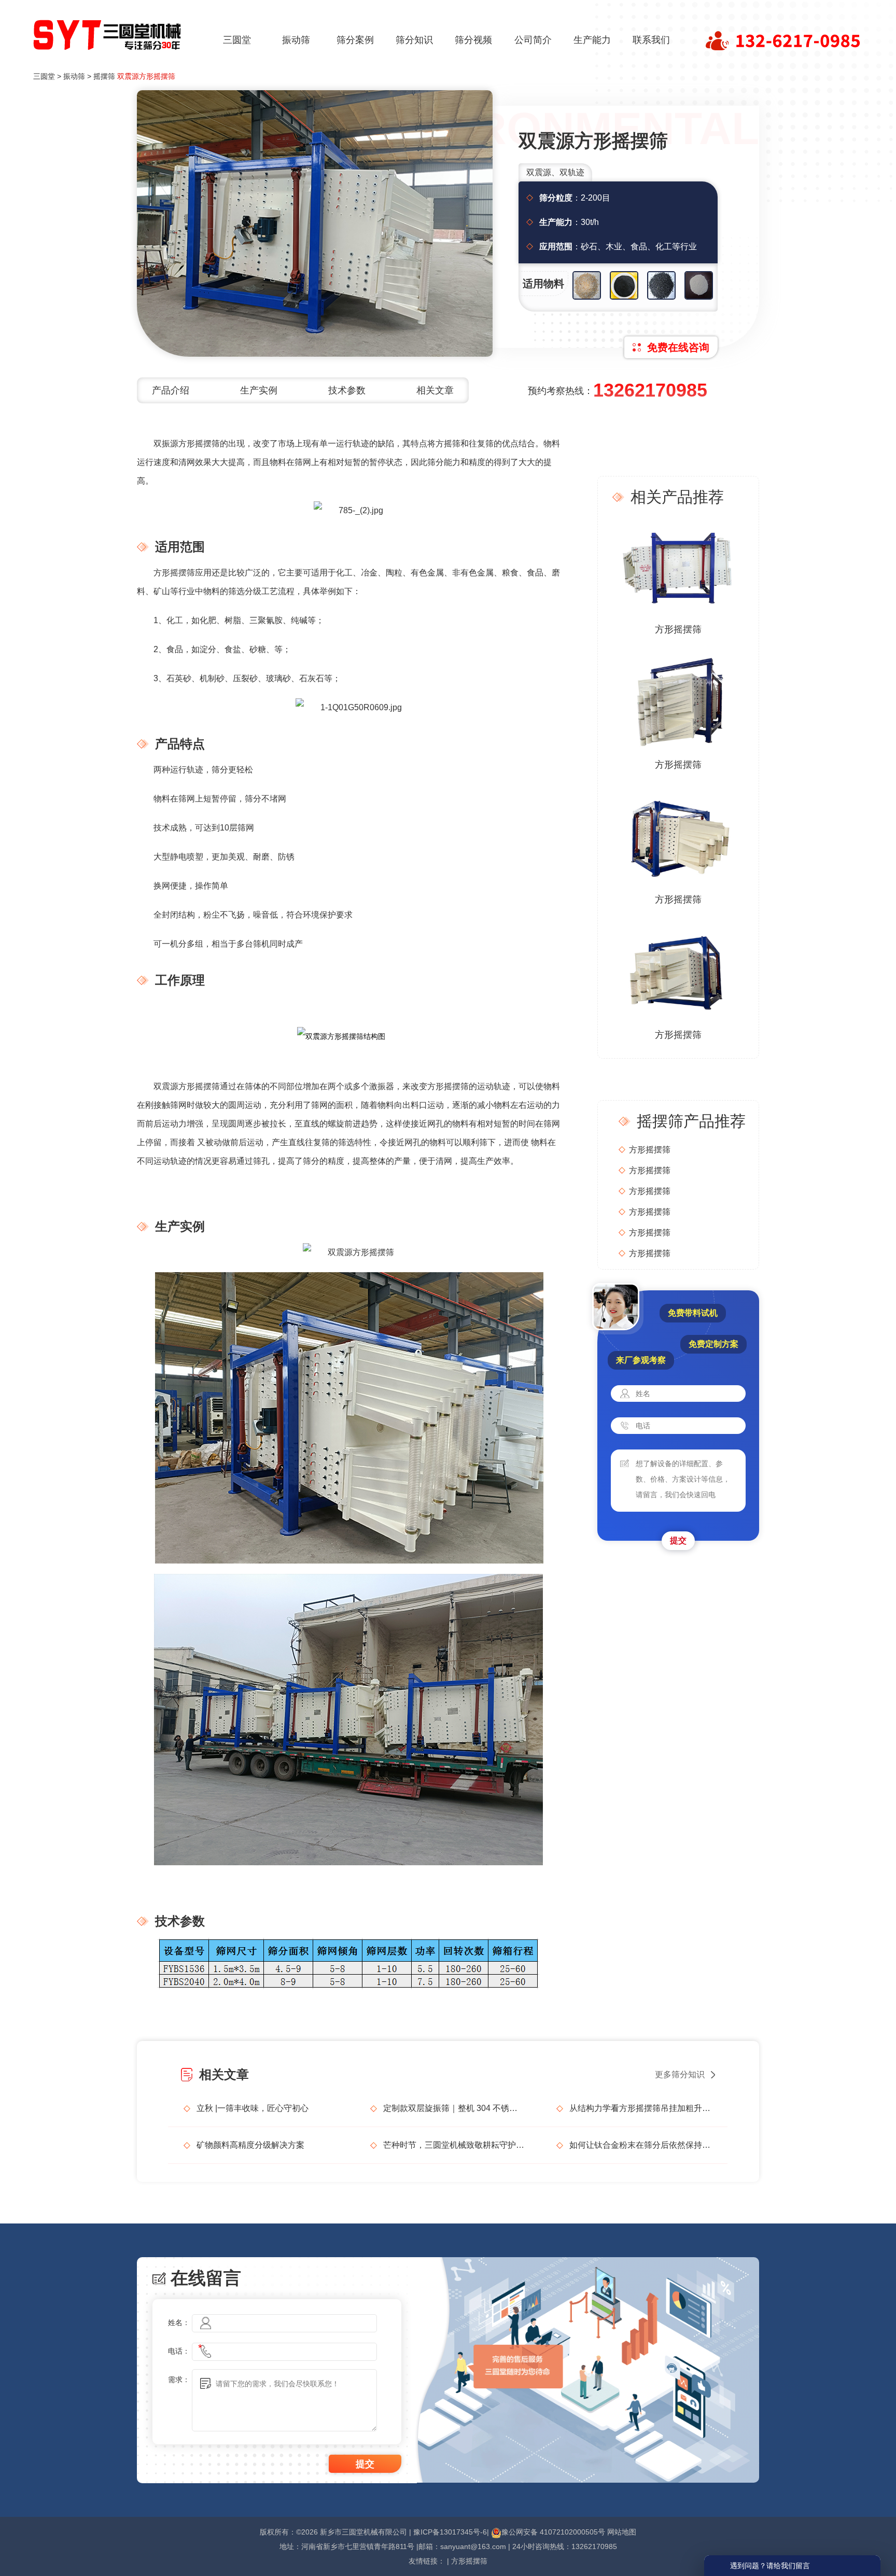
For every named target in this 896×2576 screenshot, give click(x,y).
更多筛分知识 (680, 2074)
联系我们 (651, 40)
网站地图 (622, 2532)
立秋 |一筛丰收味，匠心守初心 (253, 2108)
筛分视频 (473, 40)
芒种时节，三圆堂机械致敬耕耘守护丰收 (454, 2145)
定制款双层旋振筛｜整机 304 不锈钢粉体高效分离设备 (454, 2108)
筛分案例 (355, 40)
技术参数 (347, 390)
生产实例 (259, 390)
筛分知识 (414, 40)
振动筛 (296, 40)
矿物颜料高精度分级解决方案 (250, 2145)
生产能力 (592, 40)
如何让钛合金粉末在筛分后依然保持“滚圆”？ (641, 2145)
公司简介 (533, 40)
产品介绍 (171, 390)
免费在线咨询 (678, 347)
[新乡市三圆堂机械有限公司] (108, 32)
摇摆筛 (104, 76)
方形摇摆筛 (678, 629)
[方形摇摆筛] (678, 567)
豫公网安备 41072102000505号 (553, 2532)
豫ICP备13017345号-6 (450, 2532)
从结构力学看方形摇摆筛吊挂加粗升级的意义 (641, 2108)
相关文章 (435, 390)
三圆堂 (237, 40)
